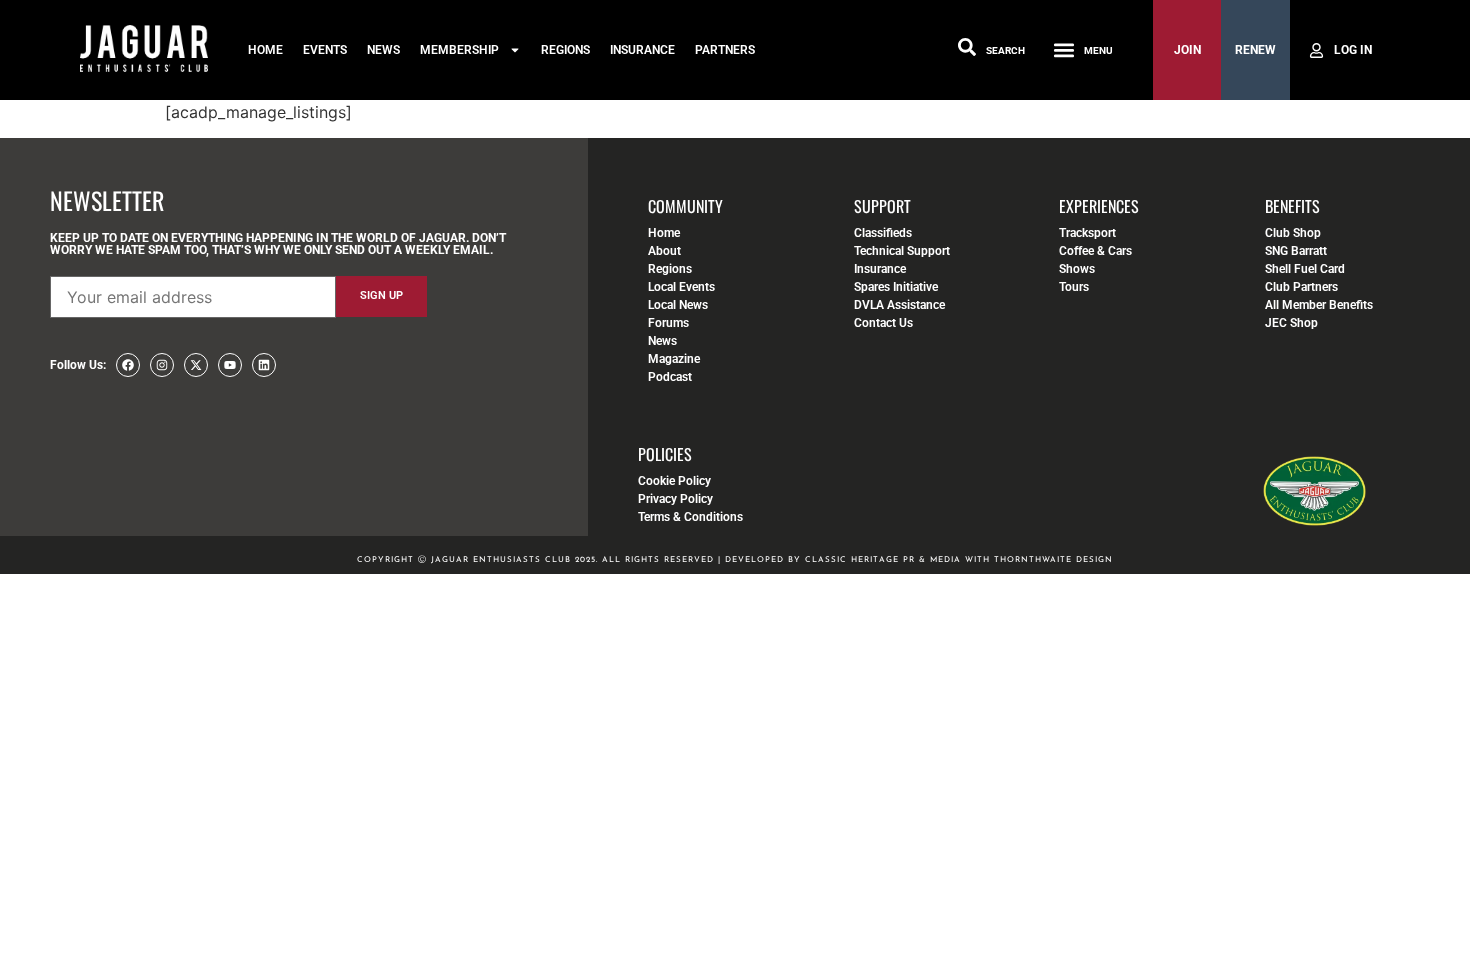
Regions (565, 50)
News (383, 50)
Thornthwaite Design (1053, 560)
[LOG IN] (1340, 50)
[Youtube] (230, 365)
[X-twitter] (196, 365)
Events (325, 50)
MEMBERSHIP (459, 50)
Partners (725, 50)
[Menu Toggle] (1064, 50)
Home (265, 50)
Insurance (642, 50)
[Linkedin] (264, 365)
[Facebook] (128, 365)
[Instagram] (162, 365)
